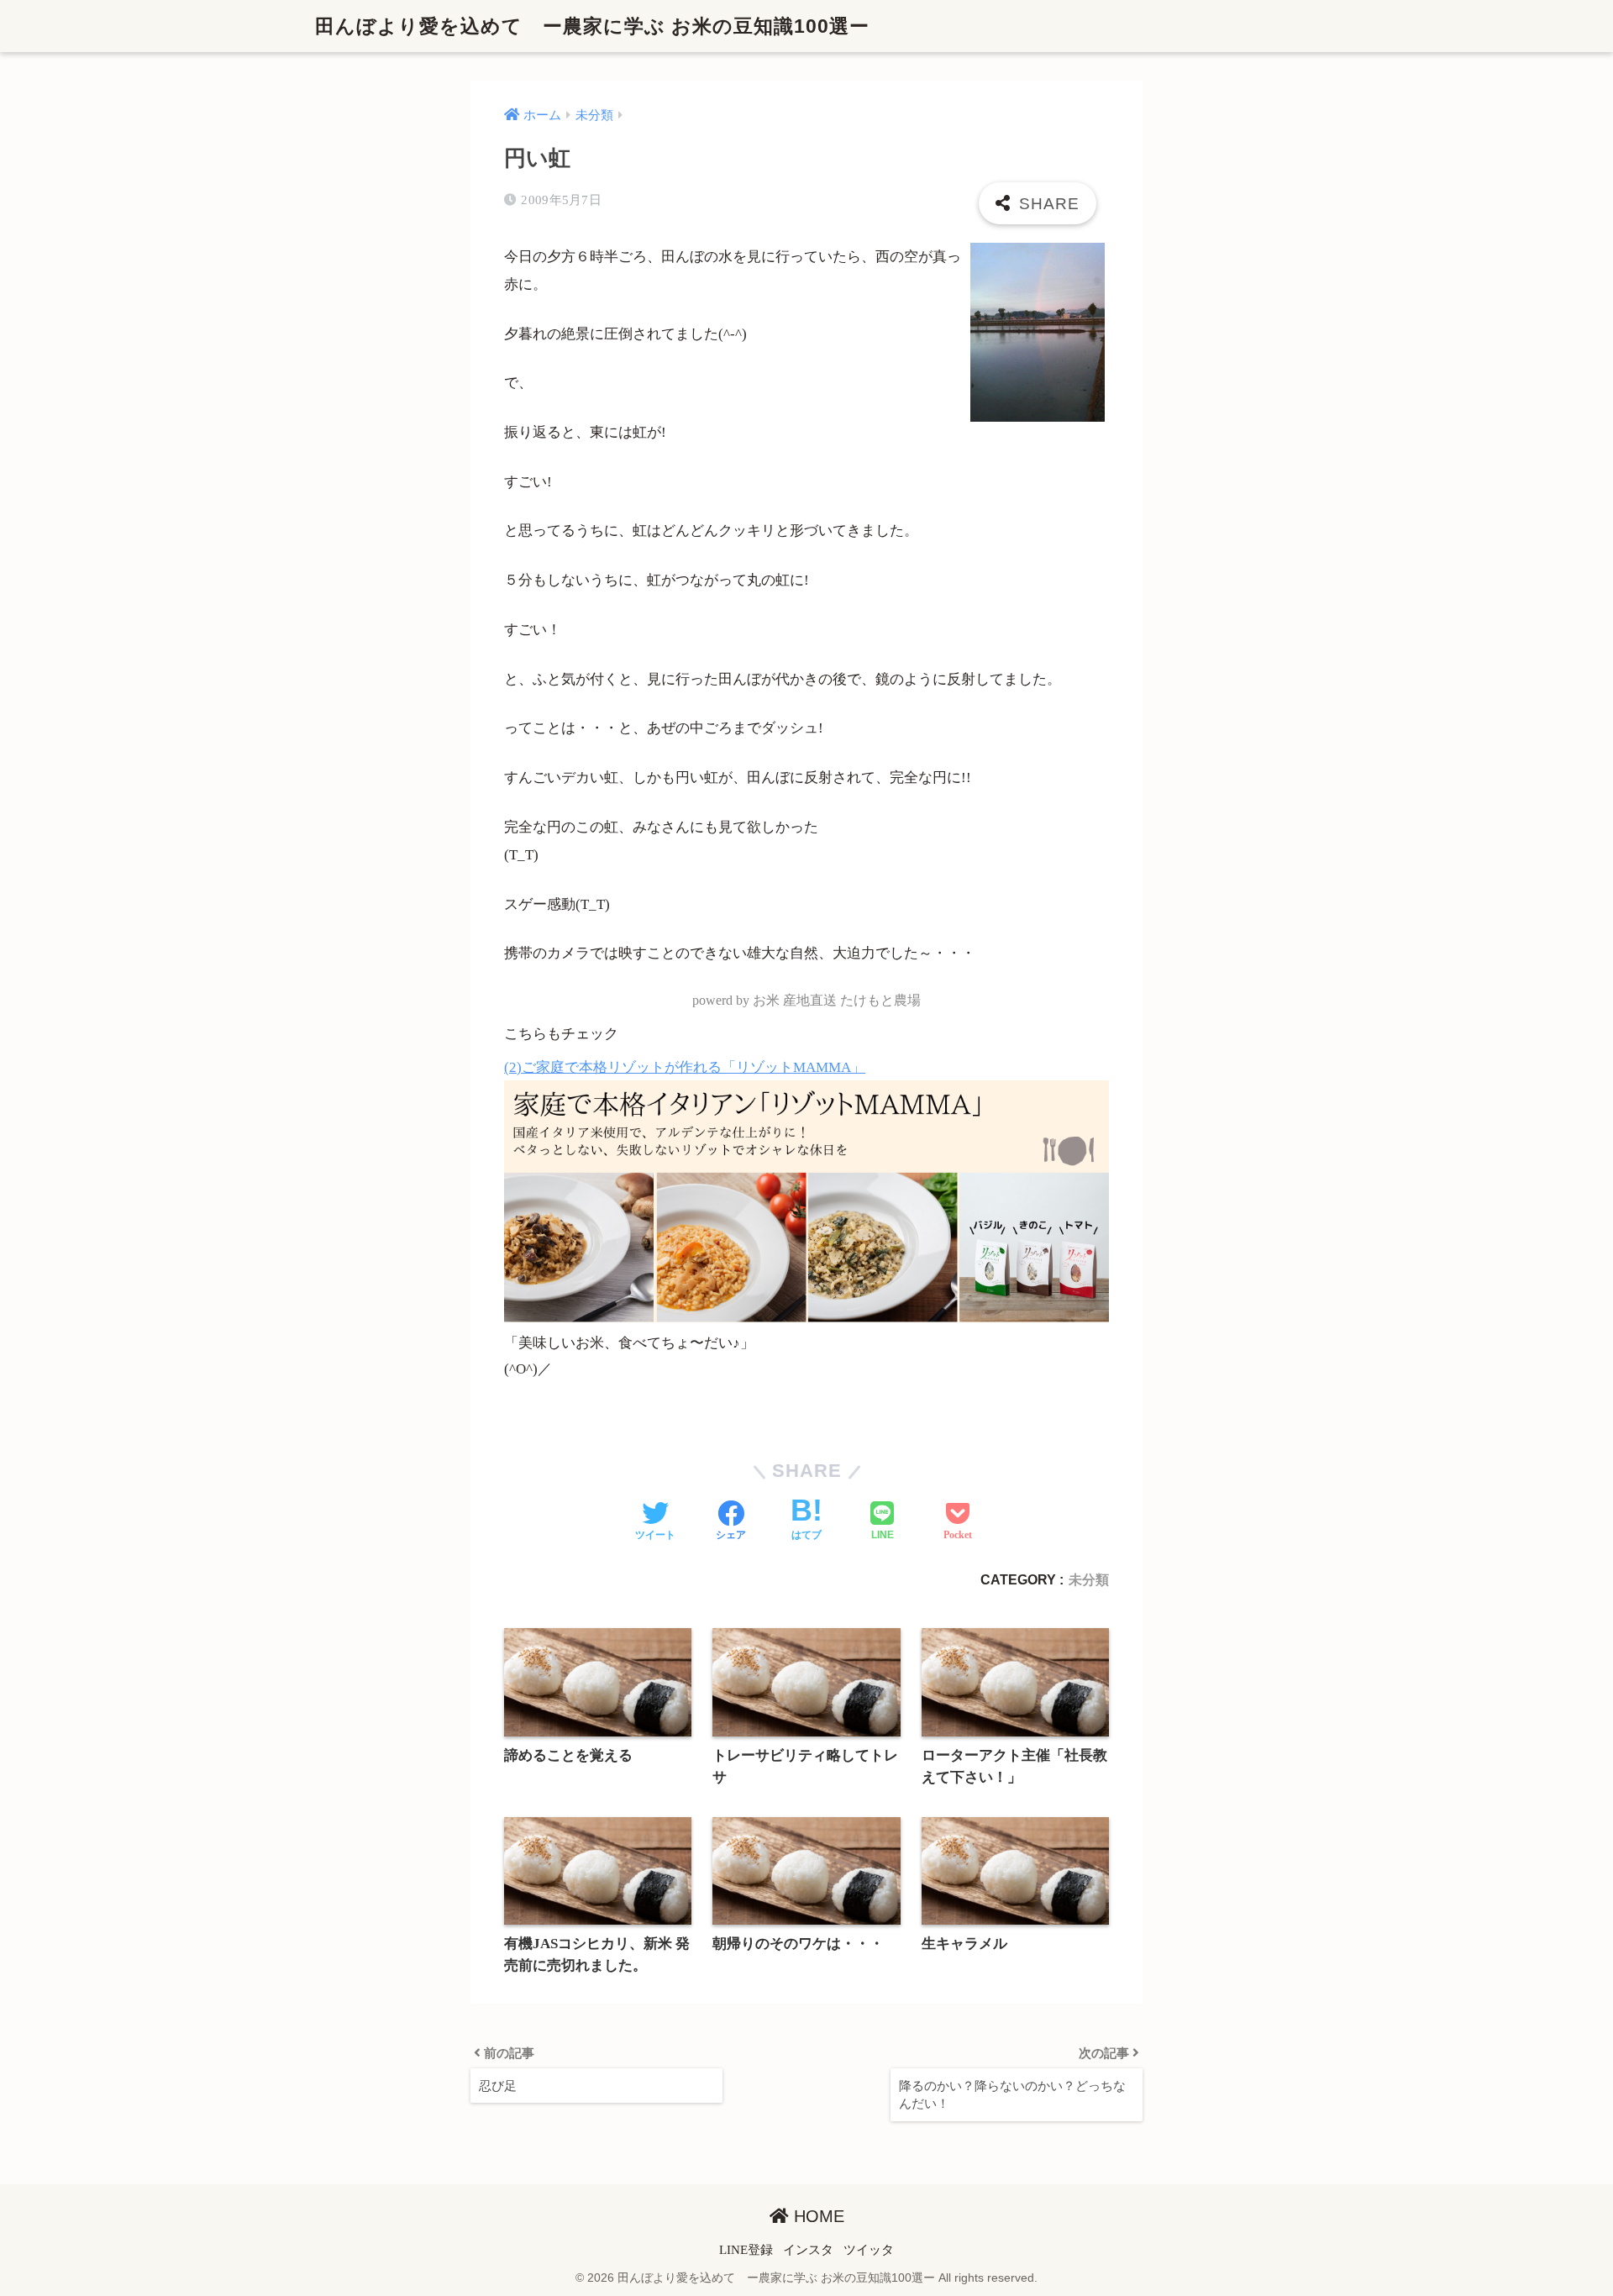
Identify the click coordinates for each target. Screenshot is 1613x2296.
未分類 (1089, 1579)
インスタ (808, 2250)
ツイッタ (869, 2250)
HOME (817, 2216)
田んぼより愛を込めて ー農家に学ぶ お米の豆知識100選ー (592, 26)
